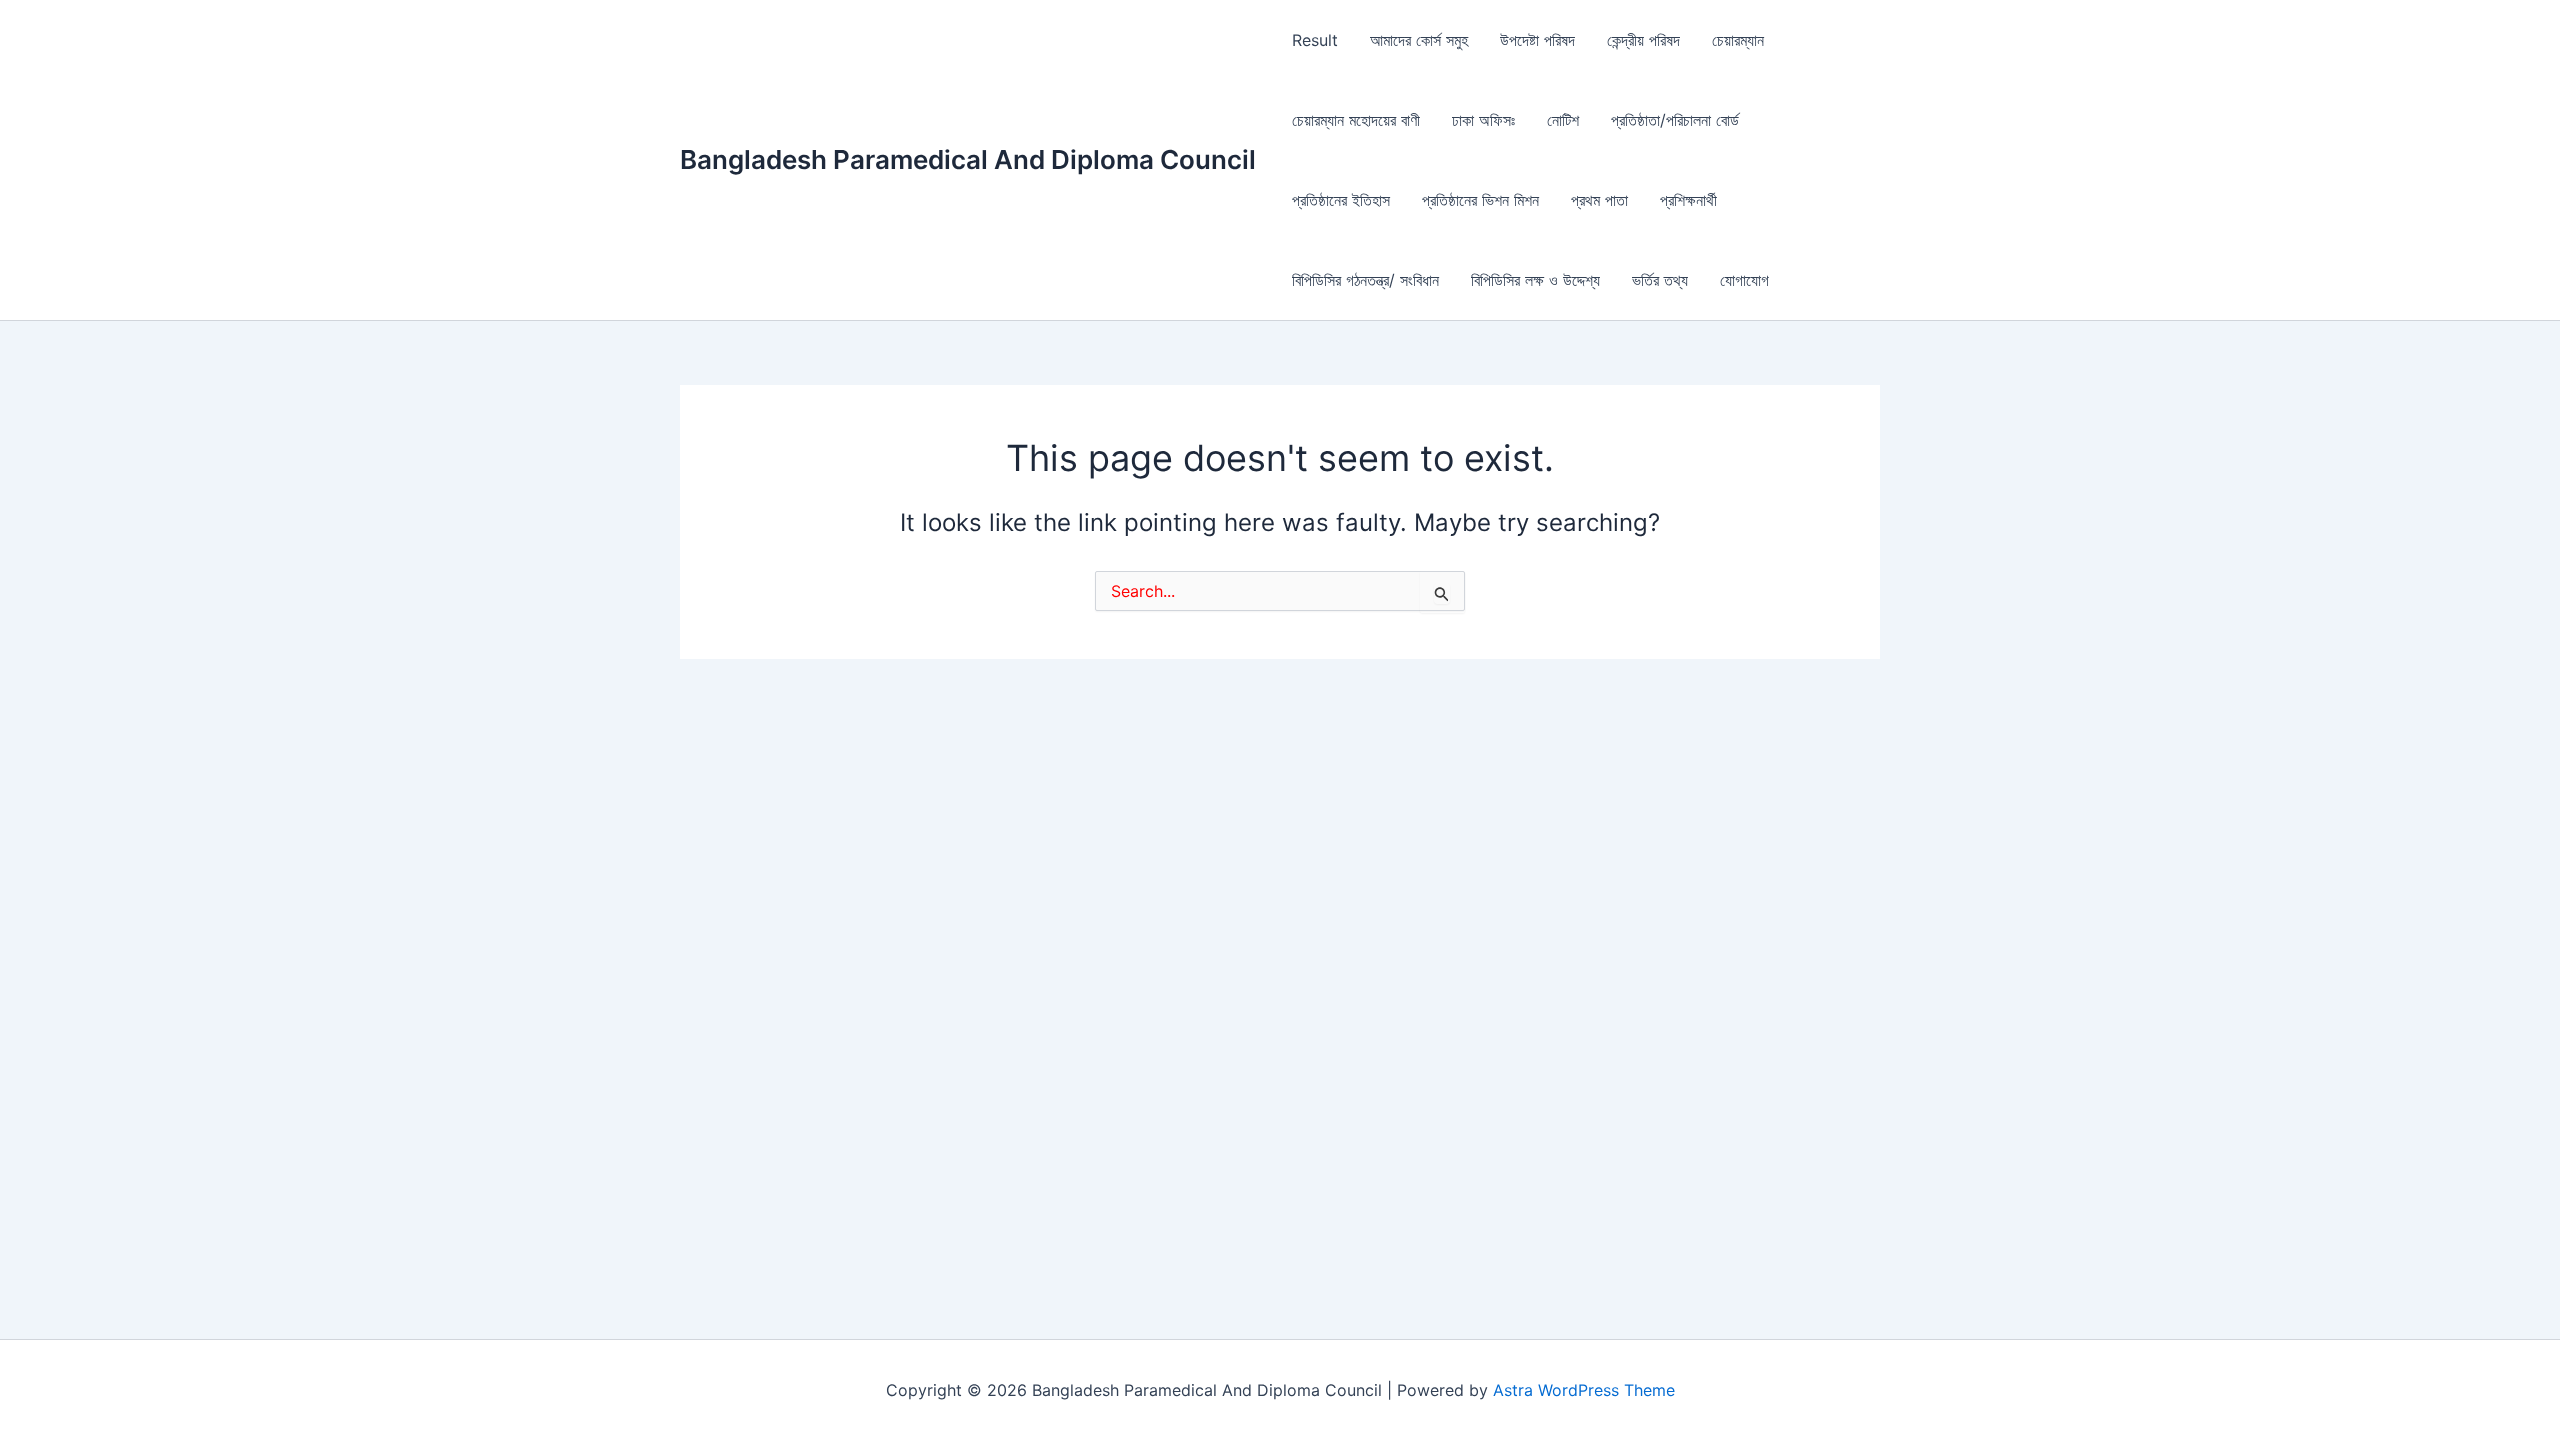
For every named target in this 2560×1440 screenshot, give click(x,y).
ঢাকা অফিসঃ (1483, 120)
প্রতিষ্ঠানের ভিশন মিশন (1480, 200)
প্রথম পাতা (1599, 200)
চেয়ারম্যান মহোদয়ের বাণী (1356, 120)
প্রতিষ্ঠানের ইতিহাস (1341, 200)
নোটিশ (1563, 120)
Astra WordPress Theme (1584, 1390)
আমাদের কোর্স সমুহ (1419, 40)
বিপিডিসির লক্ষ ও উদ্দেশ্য (1535, 280)
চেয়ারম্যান (1738, 40)
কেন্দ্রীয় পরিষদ (1643, 40)
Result (1315, 40)
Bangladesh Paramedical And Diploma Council (968, 159)
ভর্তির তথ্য (1660, 280)
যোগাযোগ (1744, 280)
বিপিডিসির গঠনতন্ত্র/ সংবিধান (1365, 280)
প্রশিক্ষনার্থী (1688, 200)
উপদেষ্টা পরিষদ (1537, 40)
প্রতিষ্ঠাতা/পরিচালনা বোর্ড (1675, 120)
